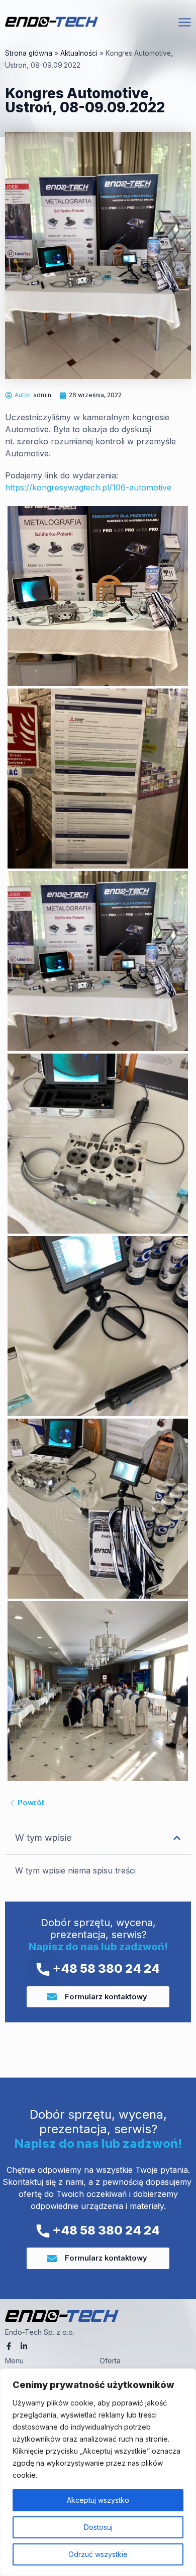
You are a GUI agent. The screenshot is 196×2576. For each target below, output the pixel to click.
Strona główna (29, 53)
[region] (98, 2472)
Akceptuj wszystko (98, 2500)
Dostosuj (98, 2527)
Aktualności (79, 53)
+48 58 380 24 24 (105, 1968)
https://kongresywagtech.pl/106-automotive (88, 487)
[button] (177, 1838)
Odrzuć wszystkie (98, 2554)
